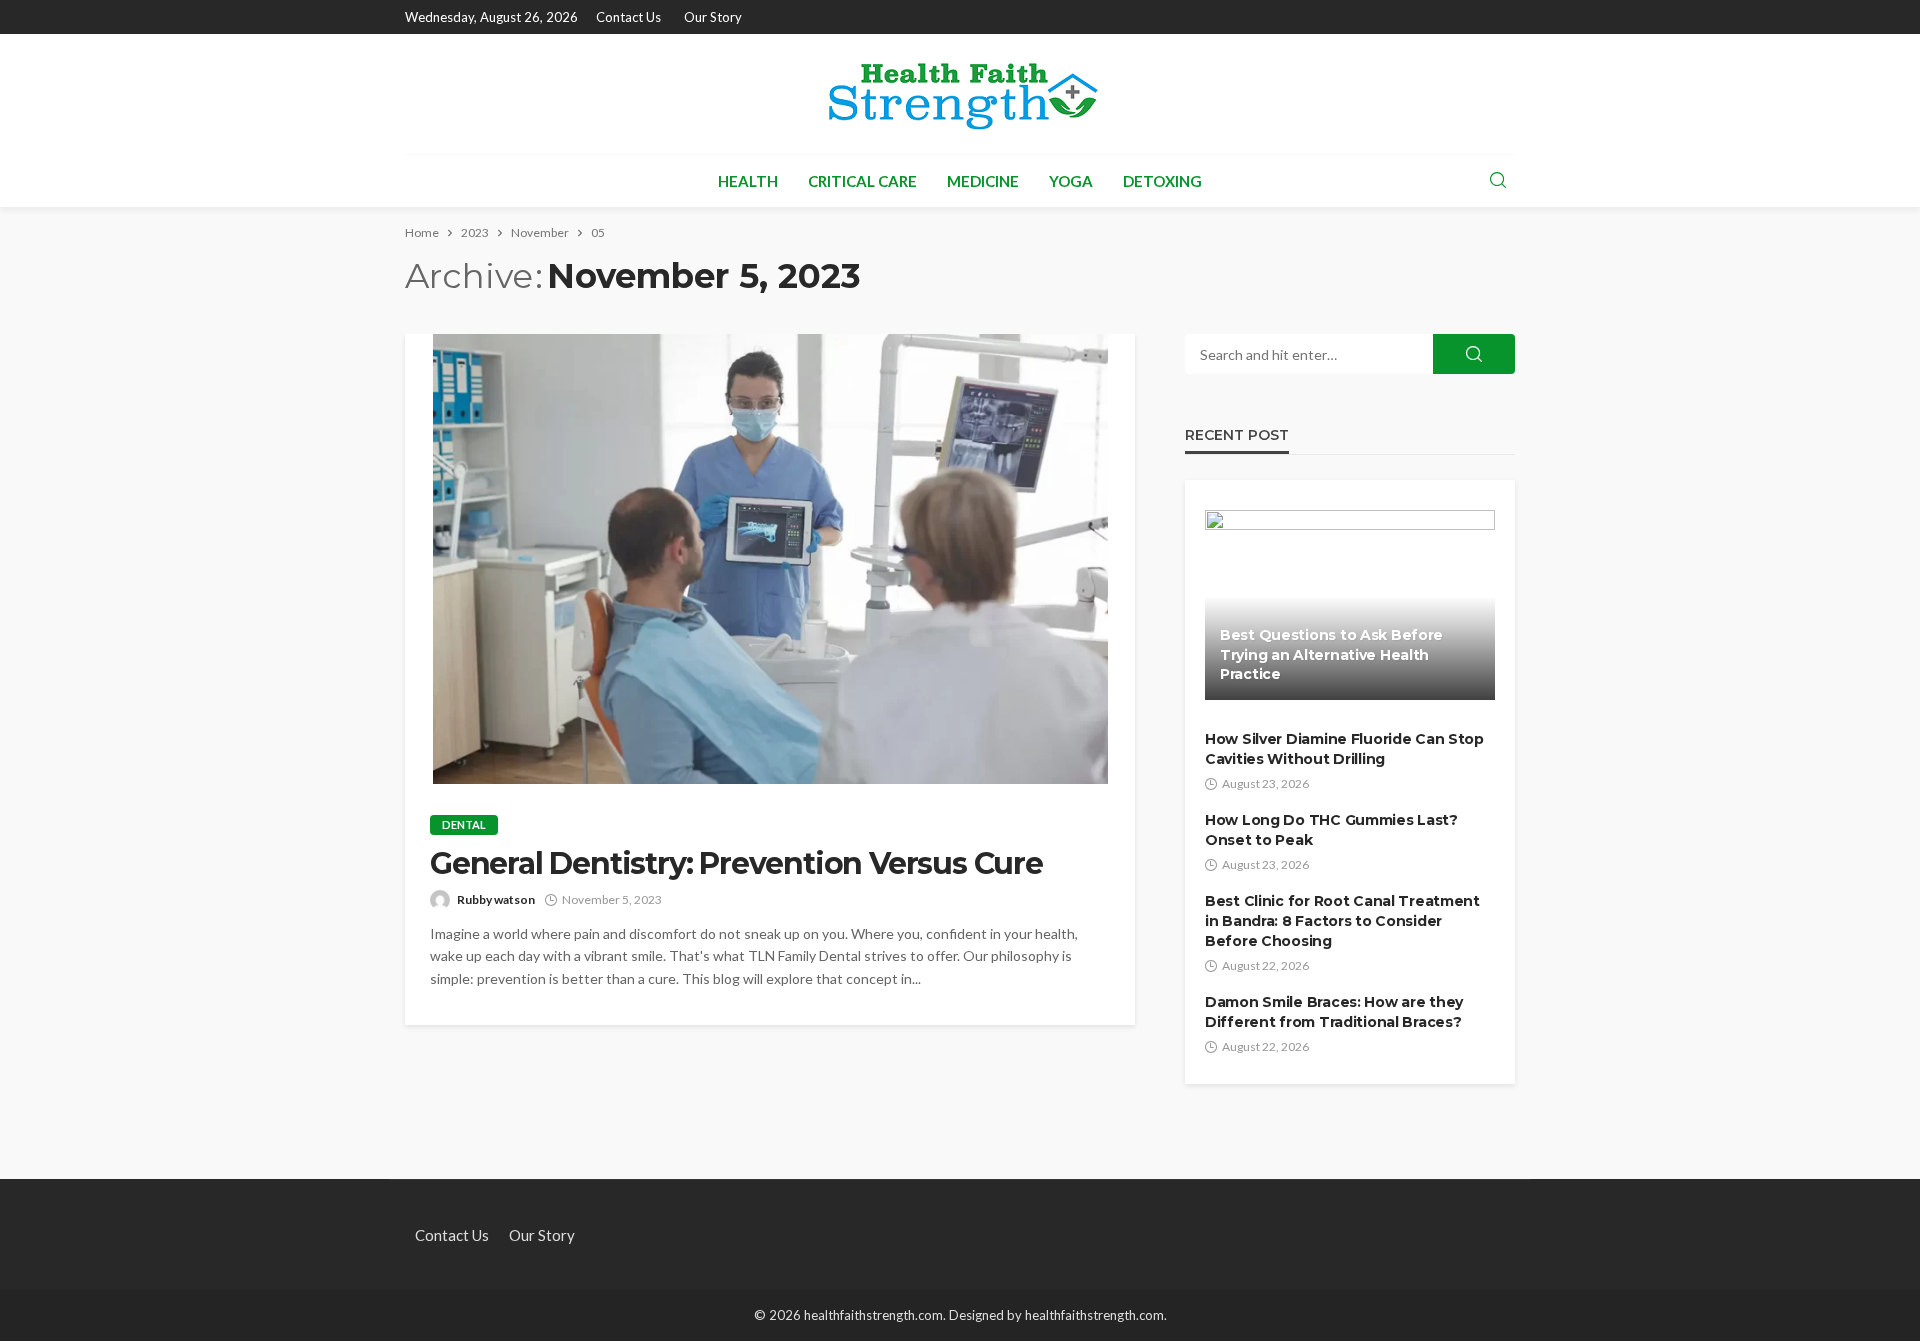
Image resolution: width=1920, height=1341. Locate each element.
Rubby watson (496, 899)
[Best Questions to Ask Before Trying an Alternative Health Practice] (1350, 605)
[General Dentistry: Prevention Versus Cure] (770, 559)
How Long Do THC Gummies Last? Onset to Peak (1331, 830)
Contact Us (628, 17)
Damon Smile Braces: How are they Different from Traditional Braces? (1334, 1012)
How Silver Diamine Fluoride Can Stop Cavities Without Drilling (1344, 749)
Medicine (983, 181)
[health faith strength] (960, 94)
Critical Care (862, 181)
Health (748, 181)
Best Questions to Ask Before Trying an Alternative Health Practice (1331, 654)
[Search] (1498, 181)
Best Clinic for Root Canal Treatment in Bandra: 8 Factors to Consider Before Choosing (1342, 920)
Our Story (713, 17)
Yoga (1071, 181)
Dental (464, 824)
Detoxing (1162, 181)
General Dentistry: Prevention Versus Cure (736, 864)
